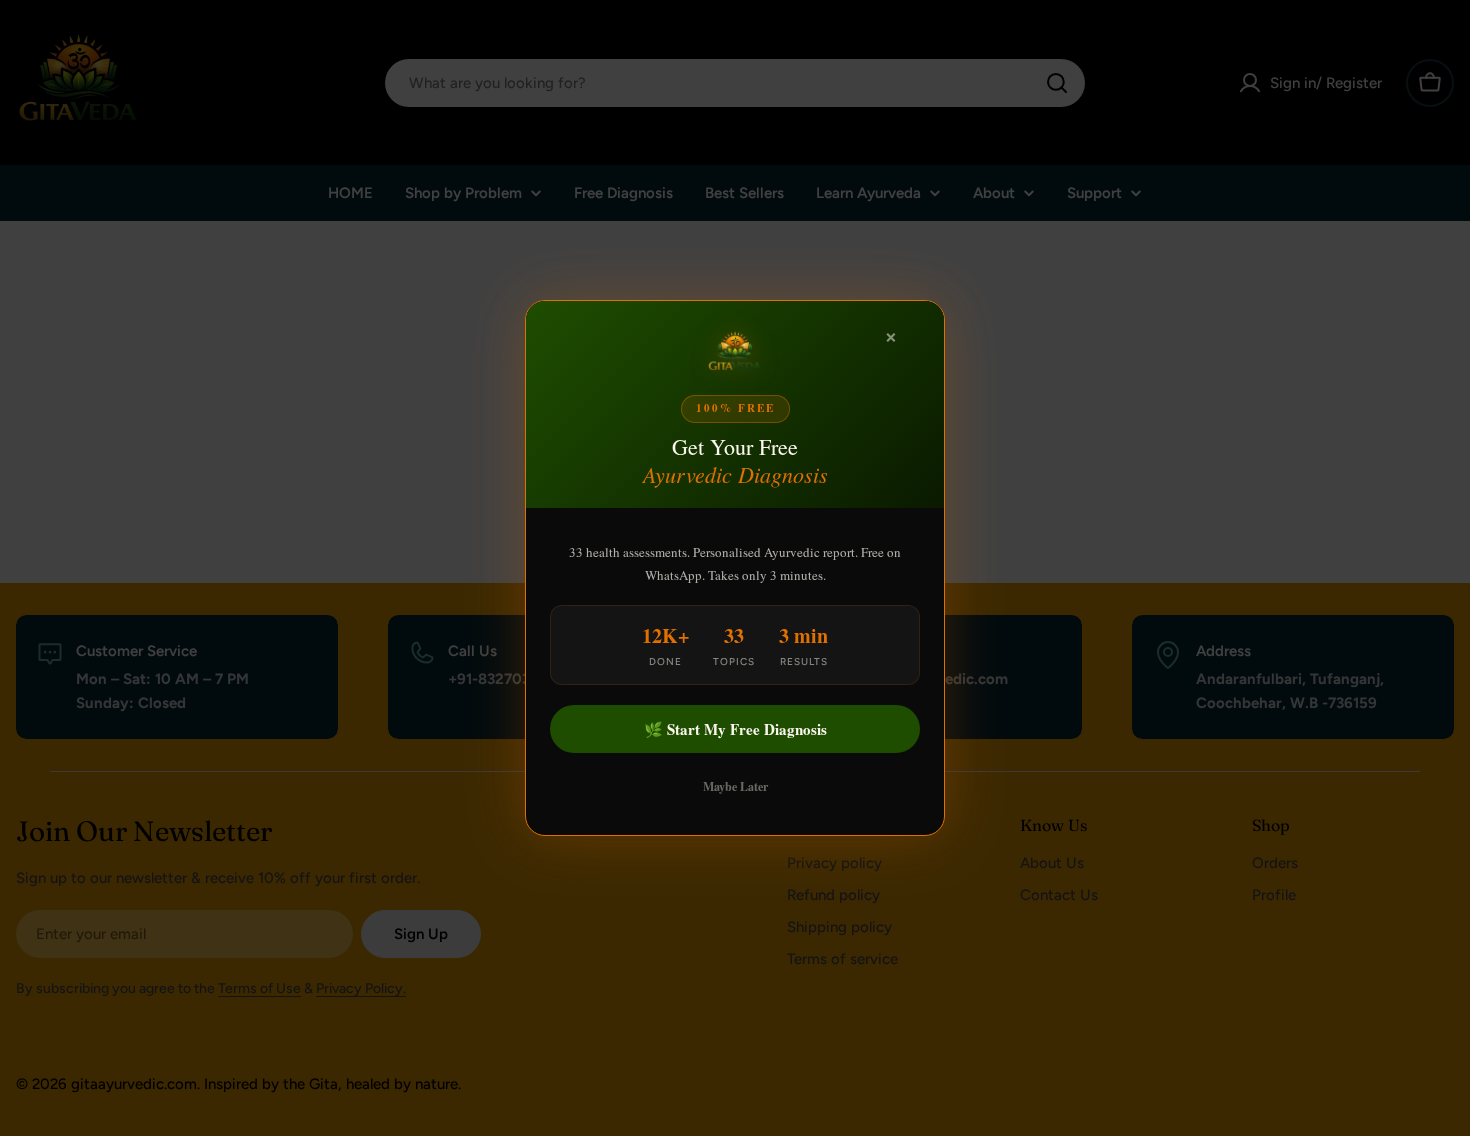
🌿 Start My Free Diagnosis (735, 729)
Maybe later (735, 786)
